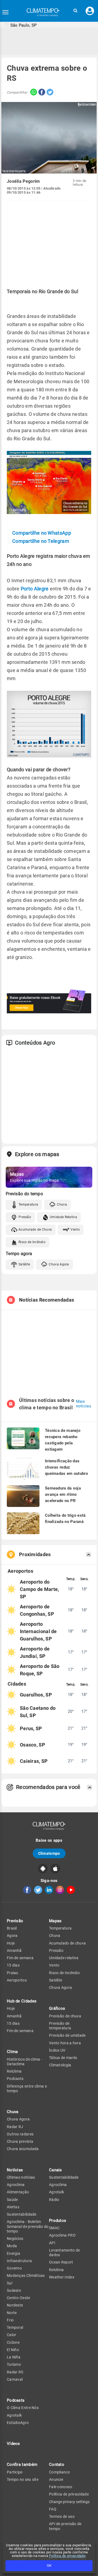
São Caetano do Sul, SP (38, 1712)
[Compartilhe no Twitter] (49, 93)
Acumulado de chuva (67, 1943)
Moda (12, 2246)
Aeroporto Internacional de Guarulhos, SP (38, 1631)
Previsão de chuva (65, 2016)
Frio (10, 2320)
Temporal (15, 2327)
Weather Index (62, 2277)
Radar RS (15, 2372)
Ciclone (13, 2342)
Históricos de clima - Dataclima (24, 2062)
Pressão (25, 1217)
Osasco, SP (33, 1745)
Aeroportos (17, 1980)
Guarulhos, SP (36, 1695)
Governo (14, 2268)
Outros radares (20, 2134)
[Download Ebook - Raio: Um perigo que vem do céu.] (49, 1012)
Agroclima (16, 2185)
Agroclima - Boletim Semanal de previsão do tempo (28, 2226)
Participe (15, 2472)
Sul (10, 2283)
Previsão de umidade (67, 2035)
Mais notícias (84, 1404)
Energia (13, 2253)
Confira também (22, 2464)
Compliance (59, 2472)
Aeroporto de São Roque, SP (40, 1670)
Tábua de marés (63, 2058)
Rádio (54, 2200)
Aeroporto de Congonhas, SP (37, 1610)
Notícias (15, 2170)
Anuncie (56, 2479)
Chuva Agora (59, 1264)
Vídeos (13, 2444)
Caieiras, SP (34, 1761)
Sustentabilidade (22, 2214)
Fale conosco (61, 2487)
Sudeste (14, 2290)
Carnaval (15, 2379)
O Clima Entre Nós (23, 2408)
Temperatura (28, 1205)
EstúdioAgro (18, 2423)
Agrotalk (14, 2415)
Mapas (55, 1921)
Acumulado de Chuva (35, 1230)
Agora (12, 1936)
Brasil (12, 1928)
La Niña (14, 2357)
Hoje (11, 1943)
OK (49, 2566)
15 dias (13, 1965)
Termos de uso (62, 2516)
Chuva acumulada (23, 2149)
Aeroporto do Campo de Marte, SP (39, 1589)
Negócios (15, 2238)
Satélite (24, 1264)
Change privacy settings (69, 2502)
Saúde (12, 2200)
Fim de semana (20, 1958)
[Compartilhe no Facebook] (41, 93)
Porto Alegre (35, 589)
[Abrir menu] (5, 12)
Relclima (14, 2071)
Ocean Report (61, 2262)
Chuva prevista (20, 2141)
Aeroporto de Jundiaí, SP (35, 1652)
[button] (75, 11)
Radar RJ (15, 2127)
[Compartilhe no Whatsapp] (32, 93)
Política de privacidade (67, 2556)
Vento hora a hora (65, 2043)
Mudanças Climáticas (26, 2275)
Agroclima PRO (62, 2235)
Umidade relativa (64, 1958)
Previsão (15, 1921)
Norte (12, 2313)
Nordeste (15, 2305)
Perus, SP (31, 1728)
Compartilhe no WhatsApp (42, 533)
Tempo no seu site (23, 2479)
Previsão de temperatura (60, 2026)
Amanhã (14, 1950)
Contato (57, 2464)
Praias (13, 1973)
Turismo (14, 2364)
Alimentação (18, 2192)
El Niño (13, 2350)
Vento (75, 1230)
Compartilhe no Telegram (41, 541)
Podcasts (15, 2079)
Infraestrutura (19, 2261)
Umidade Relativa (63, 1217)
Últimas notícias (21, 2177)
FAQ (53, 2509)
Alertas (13, 2207)
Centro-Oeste (19, 2298)
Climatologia (60, 2065)
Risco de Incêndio (32, 1242)
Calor (12, 2335)
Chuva (62, 1205)
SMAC (54, 2228)
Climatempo (49, 1853)
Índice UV (57, 2050)
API (52, 2243)
